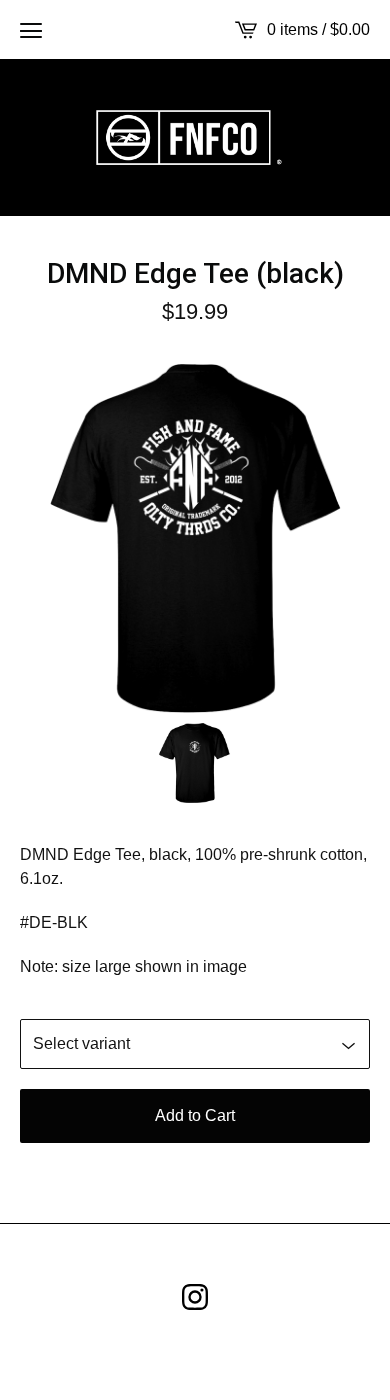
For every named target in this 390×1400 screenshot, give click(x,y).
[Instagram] (195, 1297)
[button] (31, 30)
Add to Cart (195, 1115)
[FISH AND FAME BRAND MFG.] (195, 137)
